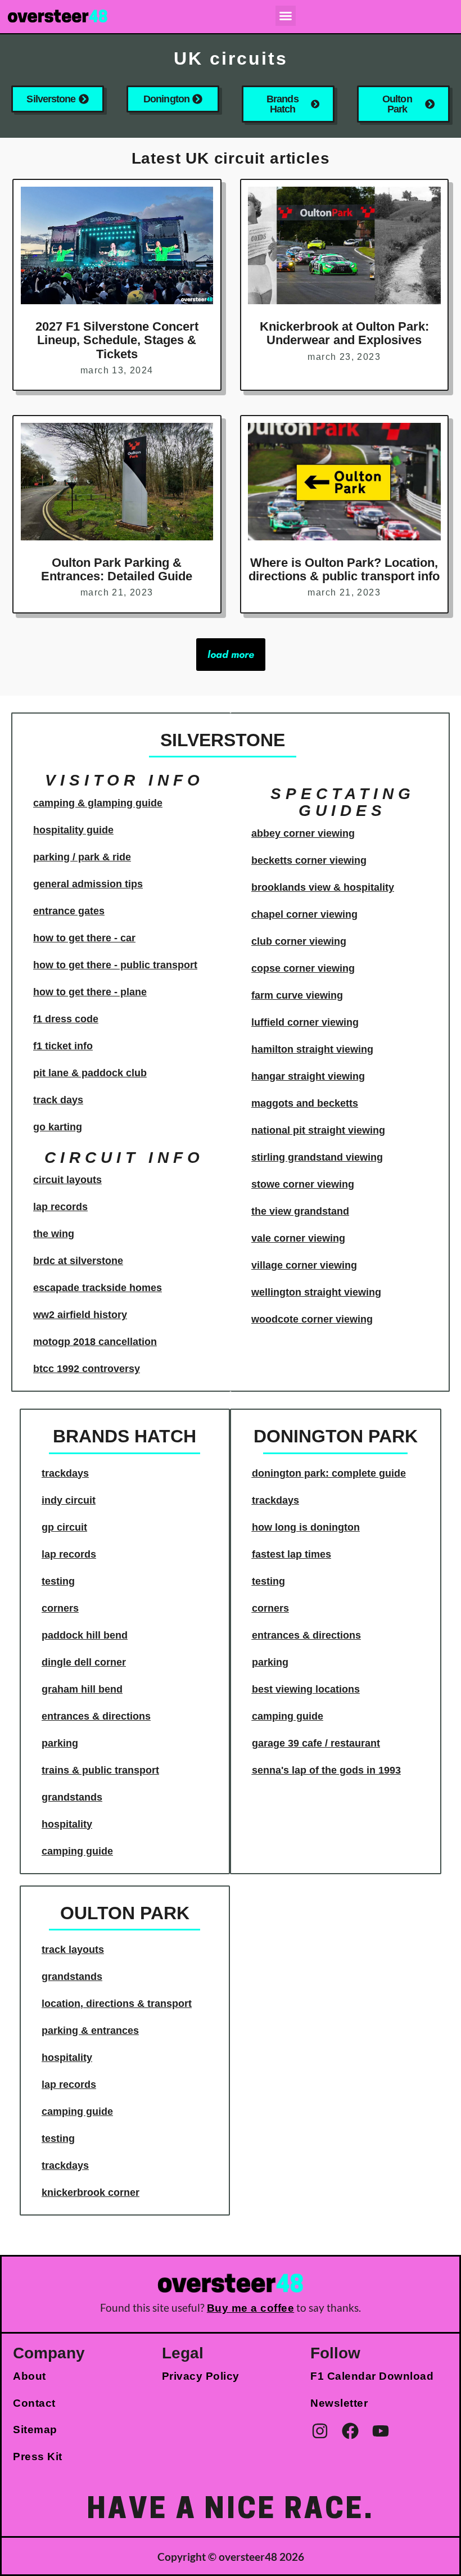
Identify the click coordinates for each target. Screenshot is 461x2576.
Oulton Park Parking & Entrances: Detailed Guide (117, 569)
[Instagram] (320, 2431)
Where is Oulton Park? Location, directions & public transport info (344, 569)
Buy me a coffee (251, 2308)
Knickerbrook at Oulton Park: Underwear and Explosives (344, 333)
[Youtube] (381, 2431)
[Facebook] (350, 2431)
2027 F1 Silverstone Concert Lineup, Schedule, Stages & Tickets (117, 340)
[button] (286, 16)
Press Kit (38, 2457)
